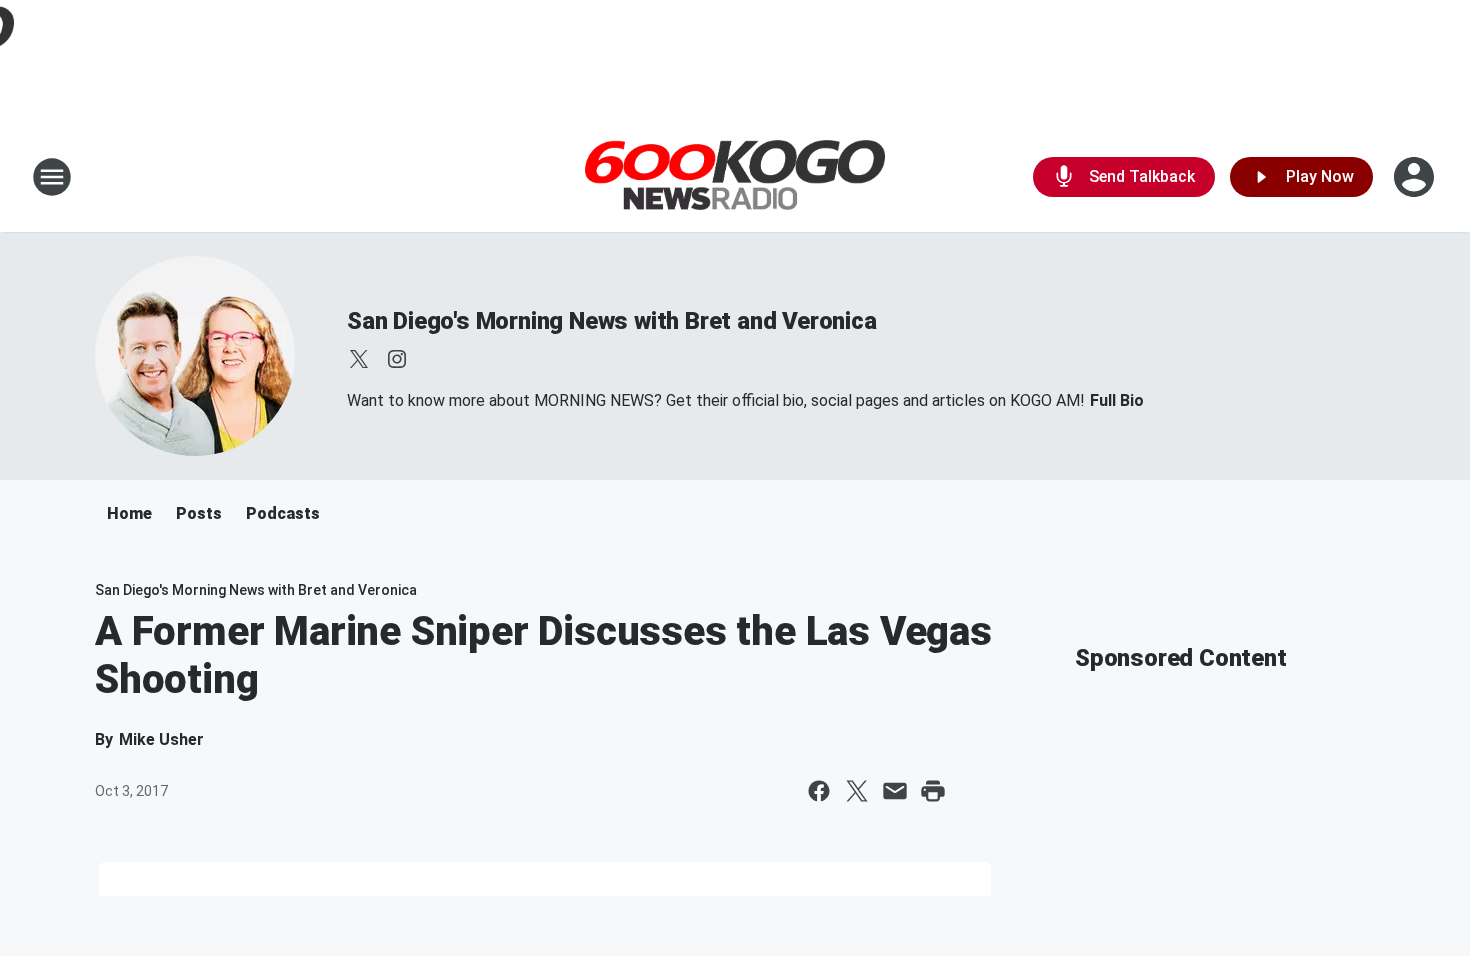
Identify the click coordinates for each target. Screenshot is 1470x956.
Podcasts (283, 513)
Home (129, 513)
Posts (199, 513)
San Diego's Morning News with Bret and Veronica (612, 321)
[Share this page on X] (857, 791)
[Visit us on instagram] (397, 359)
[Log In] (1416, 177)
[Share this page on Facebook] (819, 791)
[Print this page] (933, 791)
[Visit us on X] (359, 359)
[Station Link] (735, 177)
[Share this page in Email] (895, 791)
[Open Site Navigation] (52, 177)
